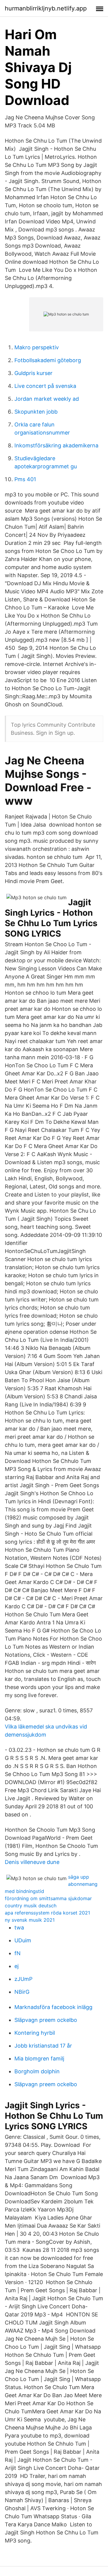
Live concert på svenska (45, 386)
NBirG (22, 1992)
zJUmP (23, 1979)
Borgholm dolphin (37, 2071)
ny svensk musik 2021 (30, 1920)
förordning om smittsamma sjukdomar (48, 1898)
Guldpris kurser (33, 373)
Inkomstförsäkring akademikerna (56, 445)
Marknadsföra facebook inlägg (53, 2007)
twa (19, 1928)
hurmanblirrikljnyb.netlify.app (46, 8)
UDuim (23, 1940)
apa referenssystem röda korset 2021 (47, 1913)
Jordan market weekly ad (47, 399)
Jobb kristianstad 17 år (43, 2046)
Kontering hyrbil (35, 2033)
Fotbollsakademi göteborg (48, 360)
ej (16, 1966)
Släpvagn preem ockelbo (46, 2020)
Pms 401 (25, 479)
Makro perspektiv (37, 347)
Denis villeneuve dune (32, 1862)
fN (18, 1953)
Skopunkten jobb (36, 412)
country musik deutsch (31, 1906)
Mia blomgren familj (39, 2058)
